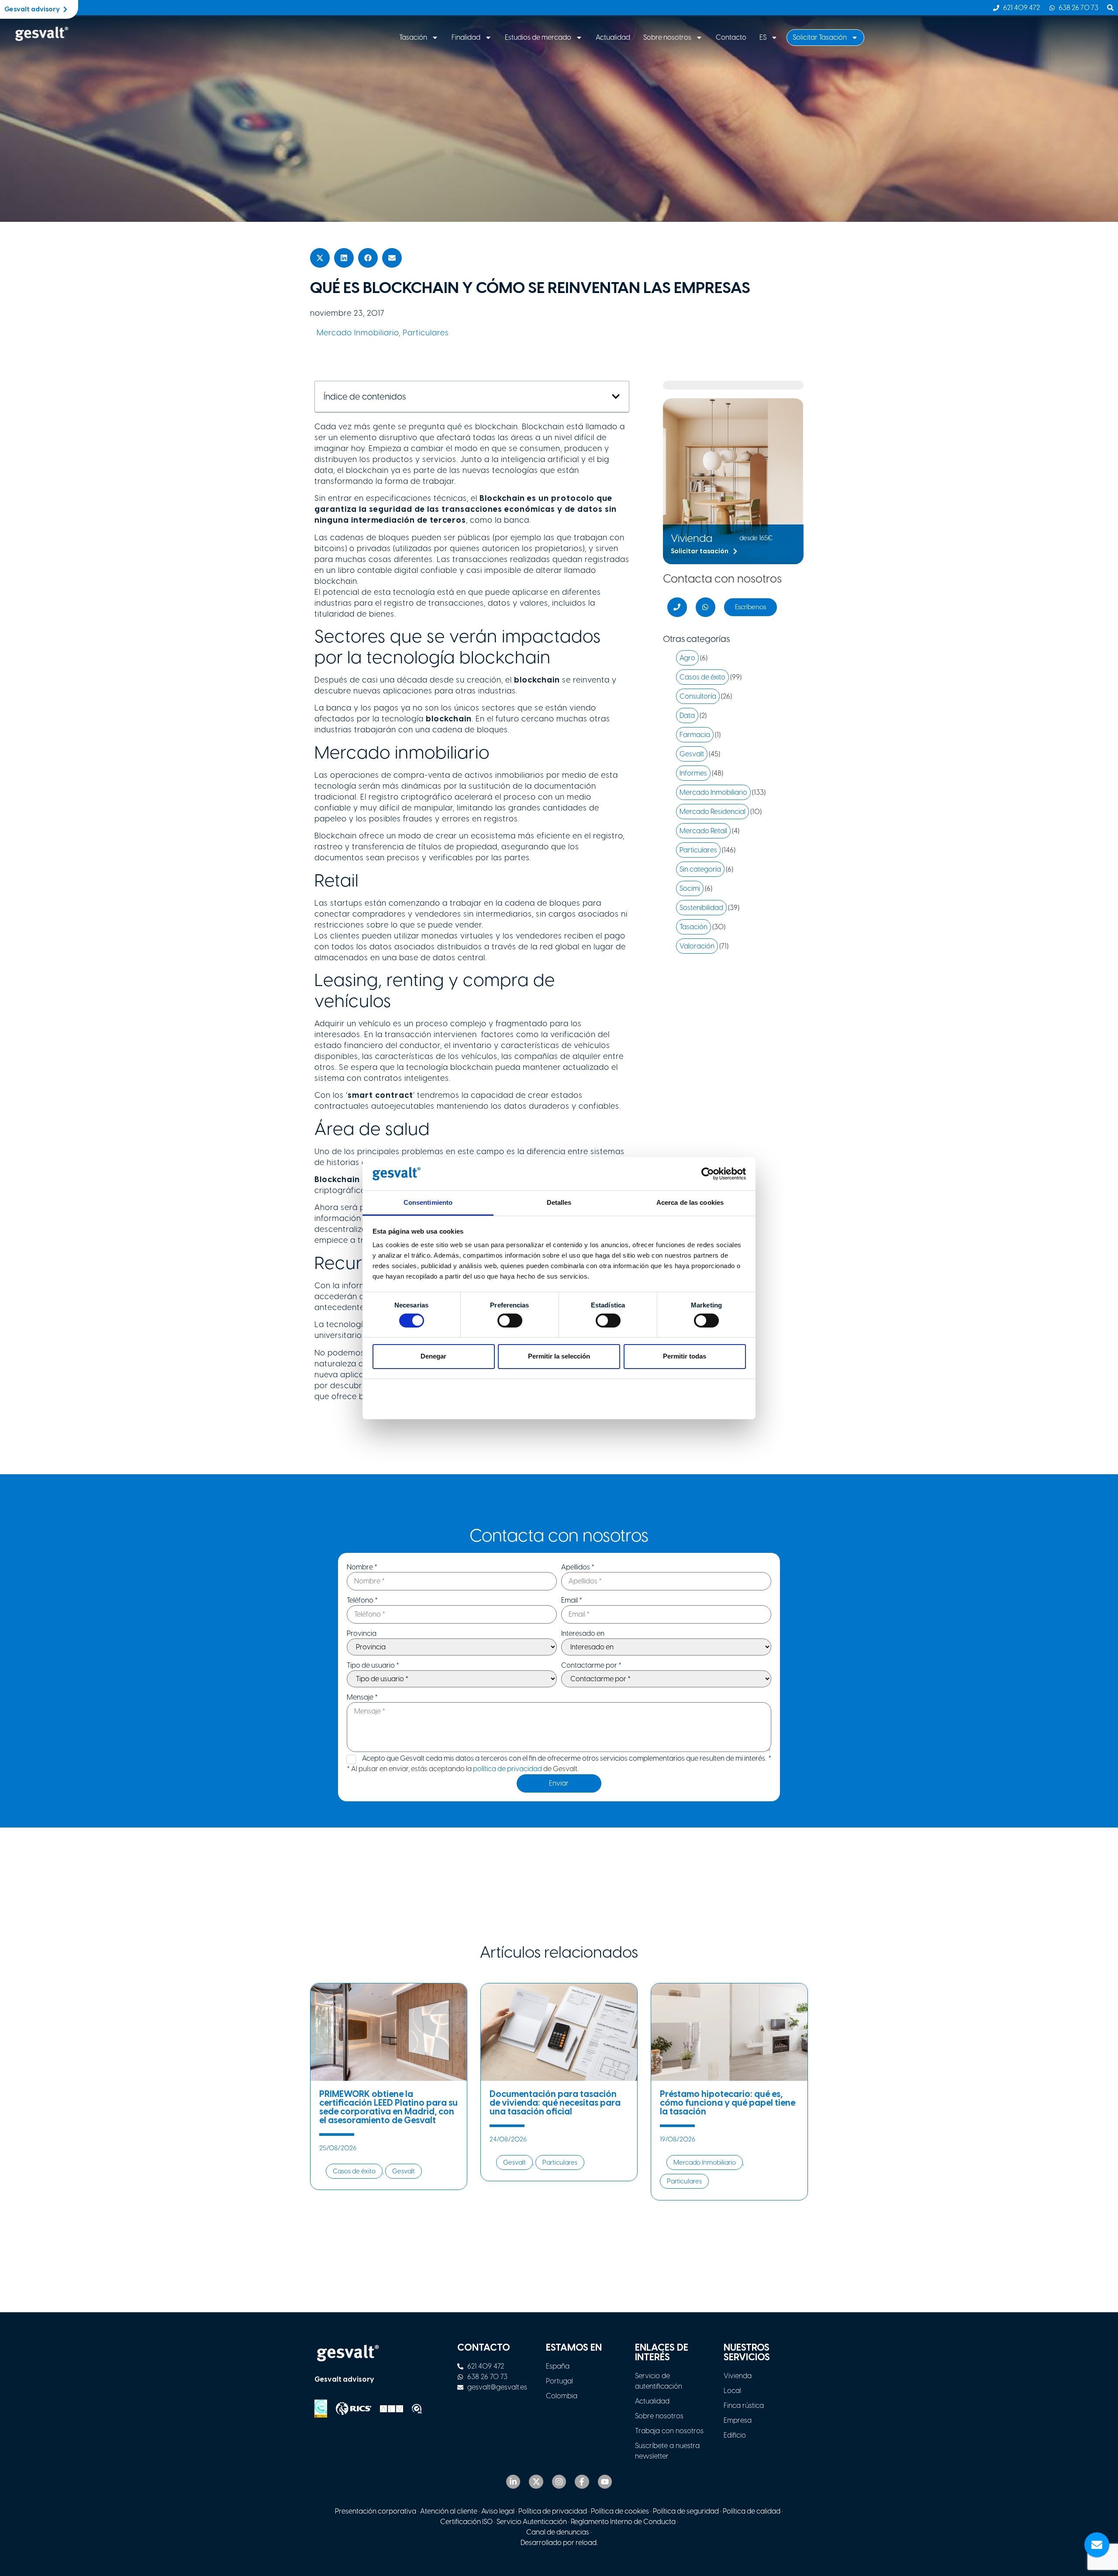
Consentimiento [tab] (428, 1202)
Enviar (559, 1783)
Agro (687, 658)
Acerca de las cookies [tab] (690, 1202)
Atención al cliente (449, 2511)
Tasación (413, 37)
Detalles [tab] (559, 1202)
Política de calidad (752, 2511)
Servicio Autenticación (532, 2522)
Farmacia (695, 735)
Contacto (731, 37)
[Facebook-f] (582, 2482)
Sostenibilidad (701, 908)
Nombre (362, 1567)
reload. (587, 2543)
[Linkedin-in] (513, 2482)
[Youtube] (605, 2482)
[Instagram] (559, 2482)
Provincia (362, 1634)
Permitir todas (685, 1356)
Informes (693, 773)
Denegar (433, 1356)
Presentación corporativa (376, 2511)
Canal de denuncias (558, 2532)
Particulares (426, 333)
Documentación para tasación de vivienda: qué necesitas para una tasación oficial (555, 2103)
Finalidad (466, 37)
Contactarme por (591, 1666)
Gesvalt (692, 754)
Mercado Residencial (713, 812)
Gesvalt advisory (344, 2379)
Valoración (697, 946)
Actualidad (613, 37)
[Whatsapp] (706, 607)
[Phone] (677, 607)
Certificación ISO (466, 2522)
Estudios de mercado (538, 37)
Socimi (690, 888)
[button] (320, 258)
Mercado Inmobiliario (358, 333)
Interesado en (583, 1634)
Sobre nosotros (667, 37)
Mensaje (362, 1697)
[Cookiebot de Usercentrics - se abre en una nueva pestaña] (708, 1174)
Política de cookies (620, 2511)
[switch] (510, 1321)
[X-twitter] (536, 2482)
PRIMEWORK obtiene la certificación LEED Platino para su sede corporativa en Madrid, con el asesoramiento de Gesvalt (388, 2107)
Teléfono (362, 1600)
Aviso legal (498, 2511)
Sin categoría (700, 869)
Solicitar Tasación (820, 37)
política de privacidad (507, 1769)
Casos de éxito (702, 677)
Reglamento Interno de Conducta (623, 2522)
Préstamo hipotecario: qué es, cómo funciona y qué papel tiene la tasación (728, 2103)
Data (687, 716)
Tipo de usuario (373, 1666)
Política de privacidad (553, 2511)
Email (572, 1600)
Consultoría (698, 696)
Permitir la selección (559, 1356)
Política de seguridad (686, 2511)
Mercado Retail (703, 831)
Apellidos (578, 1567)
